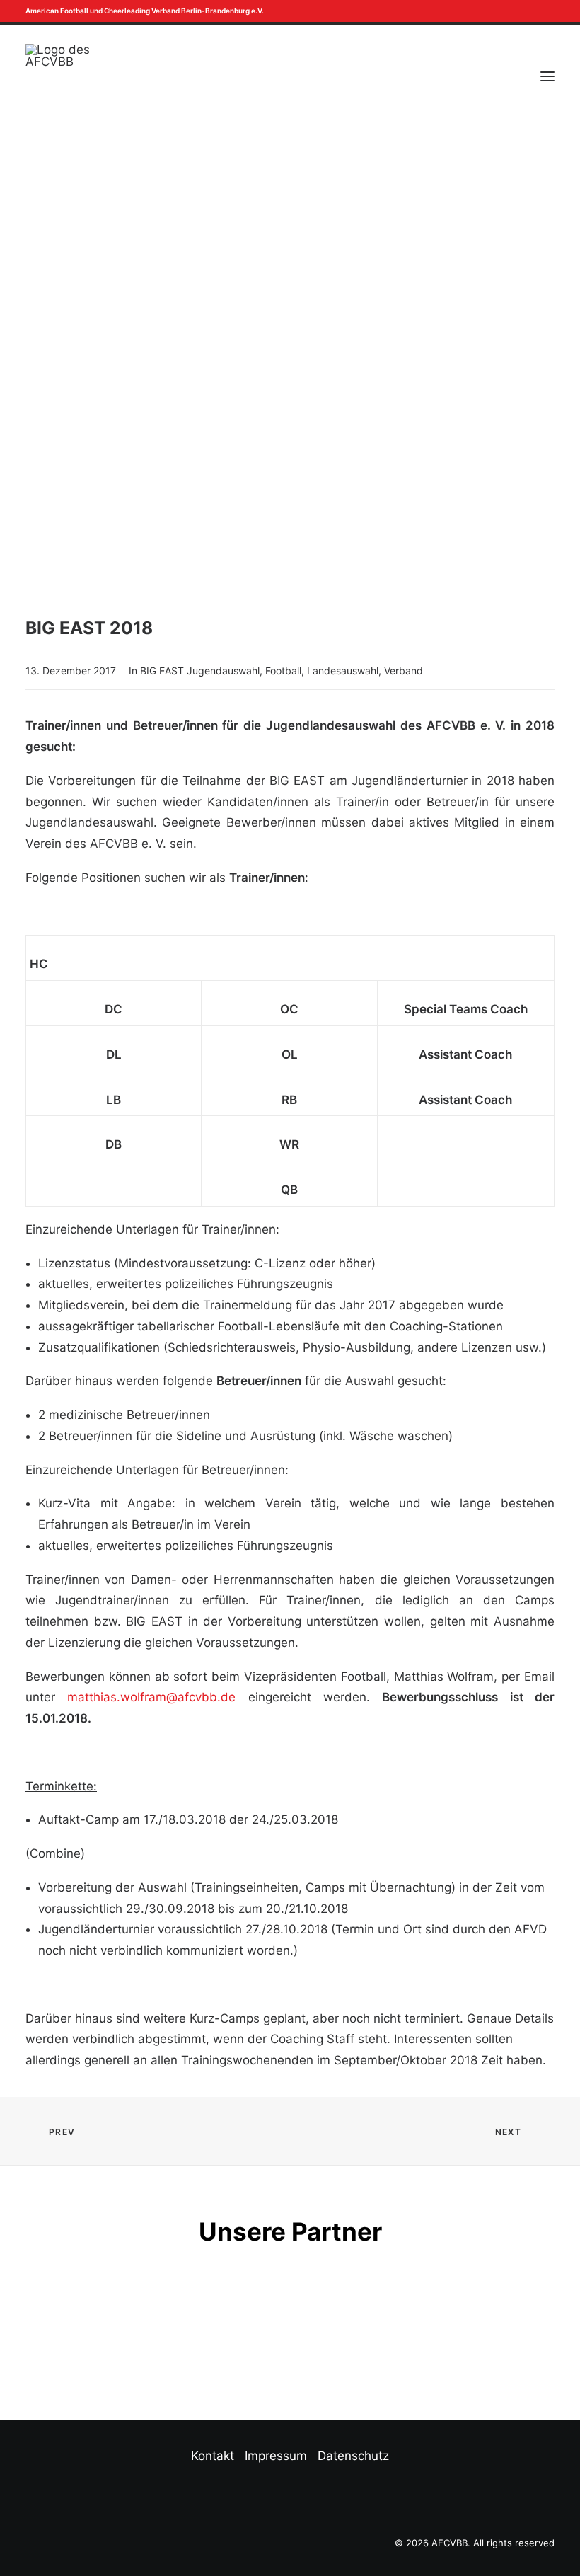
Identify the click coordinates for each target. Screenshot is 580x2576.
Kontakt (213, 2456)
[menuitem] (537, 11)
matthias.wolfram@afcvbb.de (151, 1697)
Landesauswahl (343, 671)
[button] (537, 11)
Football (283, 671)
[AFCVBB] (58, 76)
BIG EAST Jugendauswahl (200, 671)
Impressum (276, 2456)
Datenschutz (353, 2456)
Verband (404, 671)
